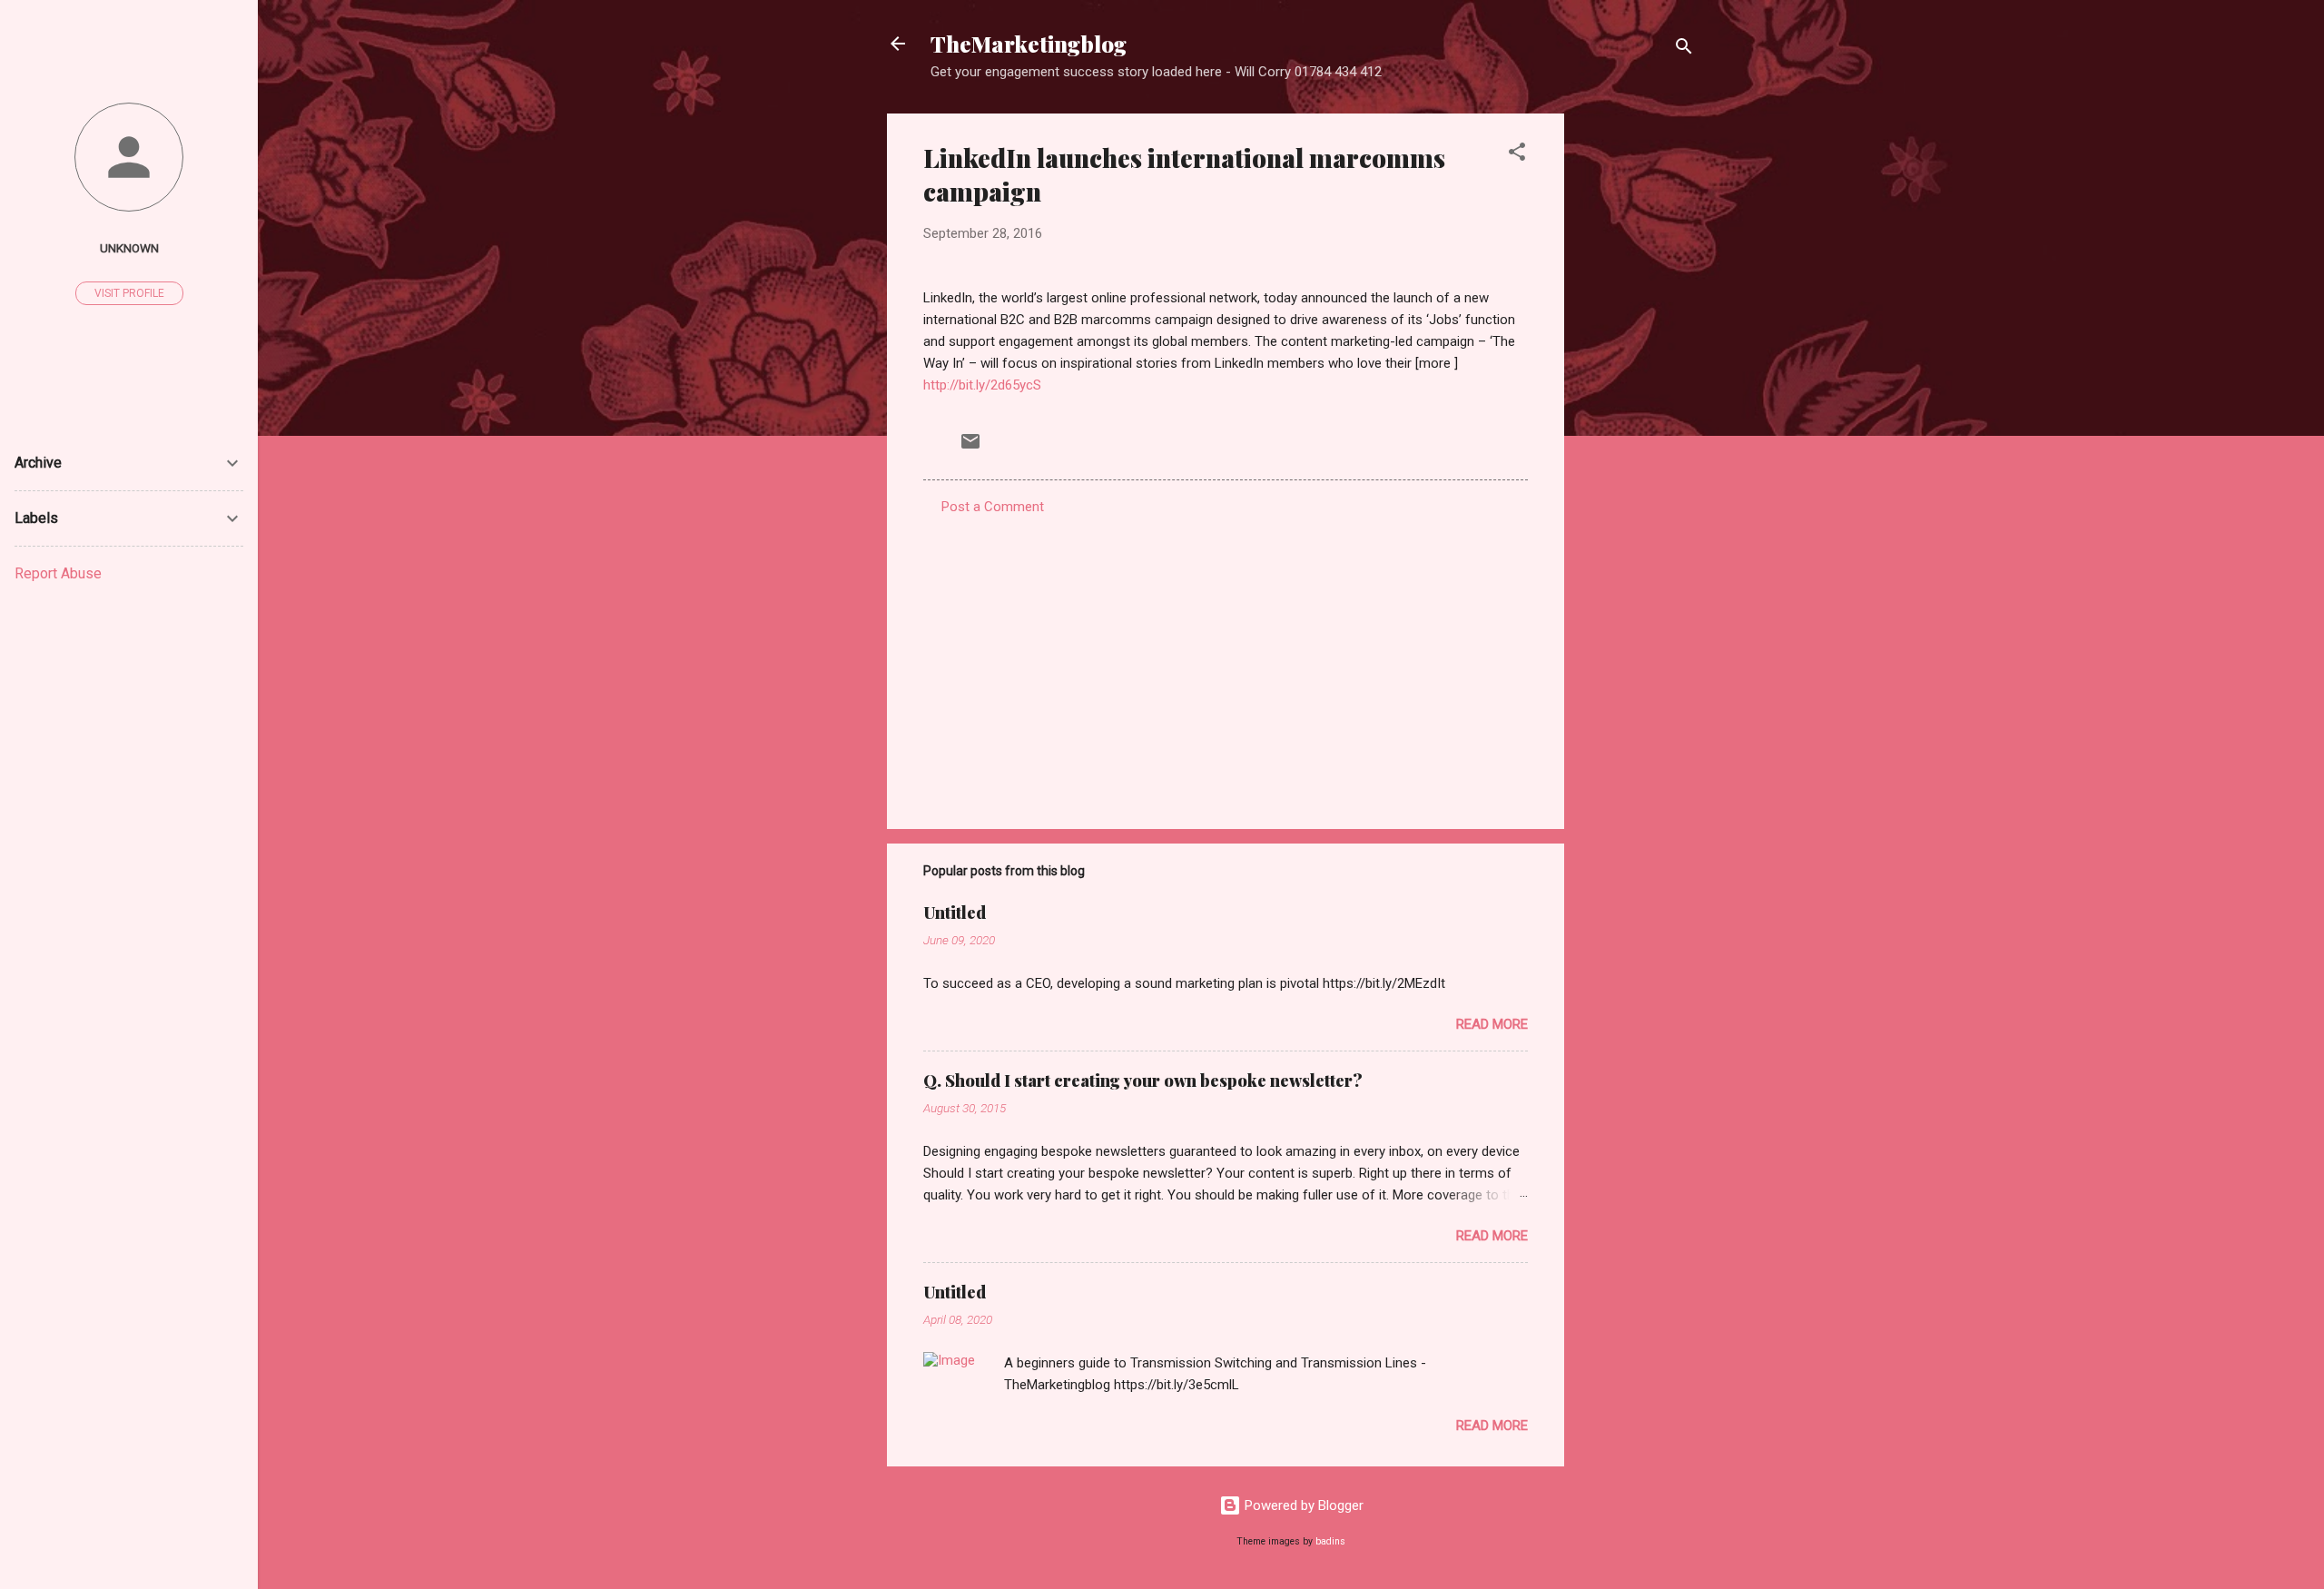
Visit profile (129, 293)
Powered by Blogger (1302, 1505)
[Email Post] (970, 448)
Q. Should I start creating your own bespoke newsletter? (1143, 1081)
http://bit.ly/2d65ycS (982, 385)
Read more (1492, 1024)
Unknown (129, 248)
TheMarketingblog (1029, 44)
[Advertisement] (1637, 386)
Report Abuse (58, 573)
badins (1330, 1541)
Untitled (955, 913)
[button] (1517, 155)
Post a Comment (993, 507)
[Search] (1684, 49)
